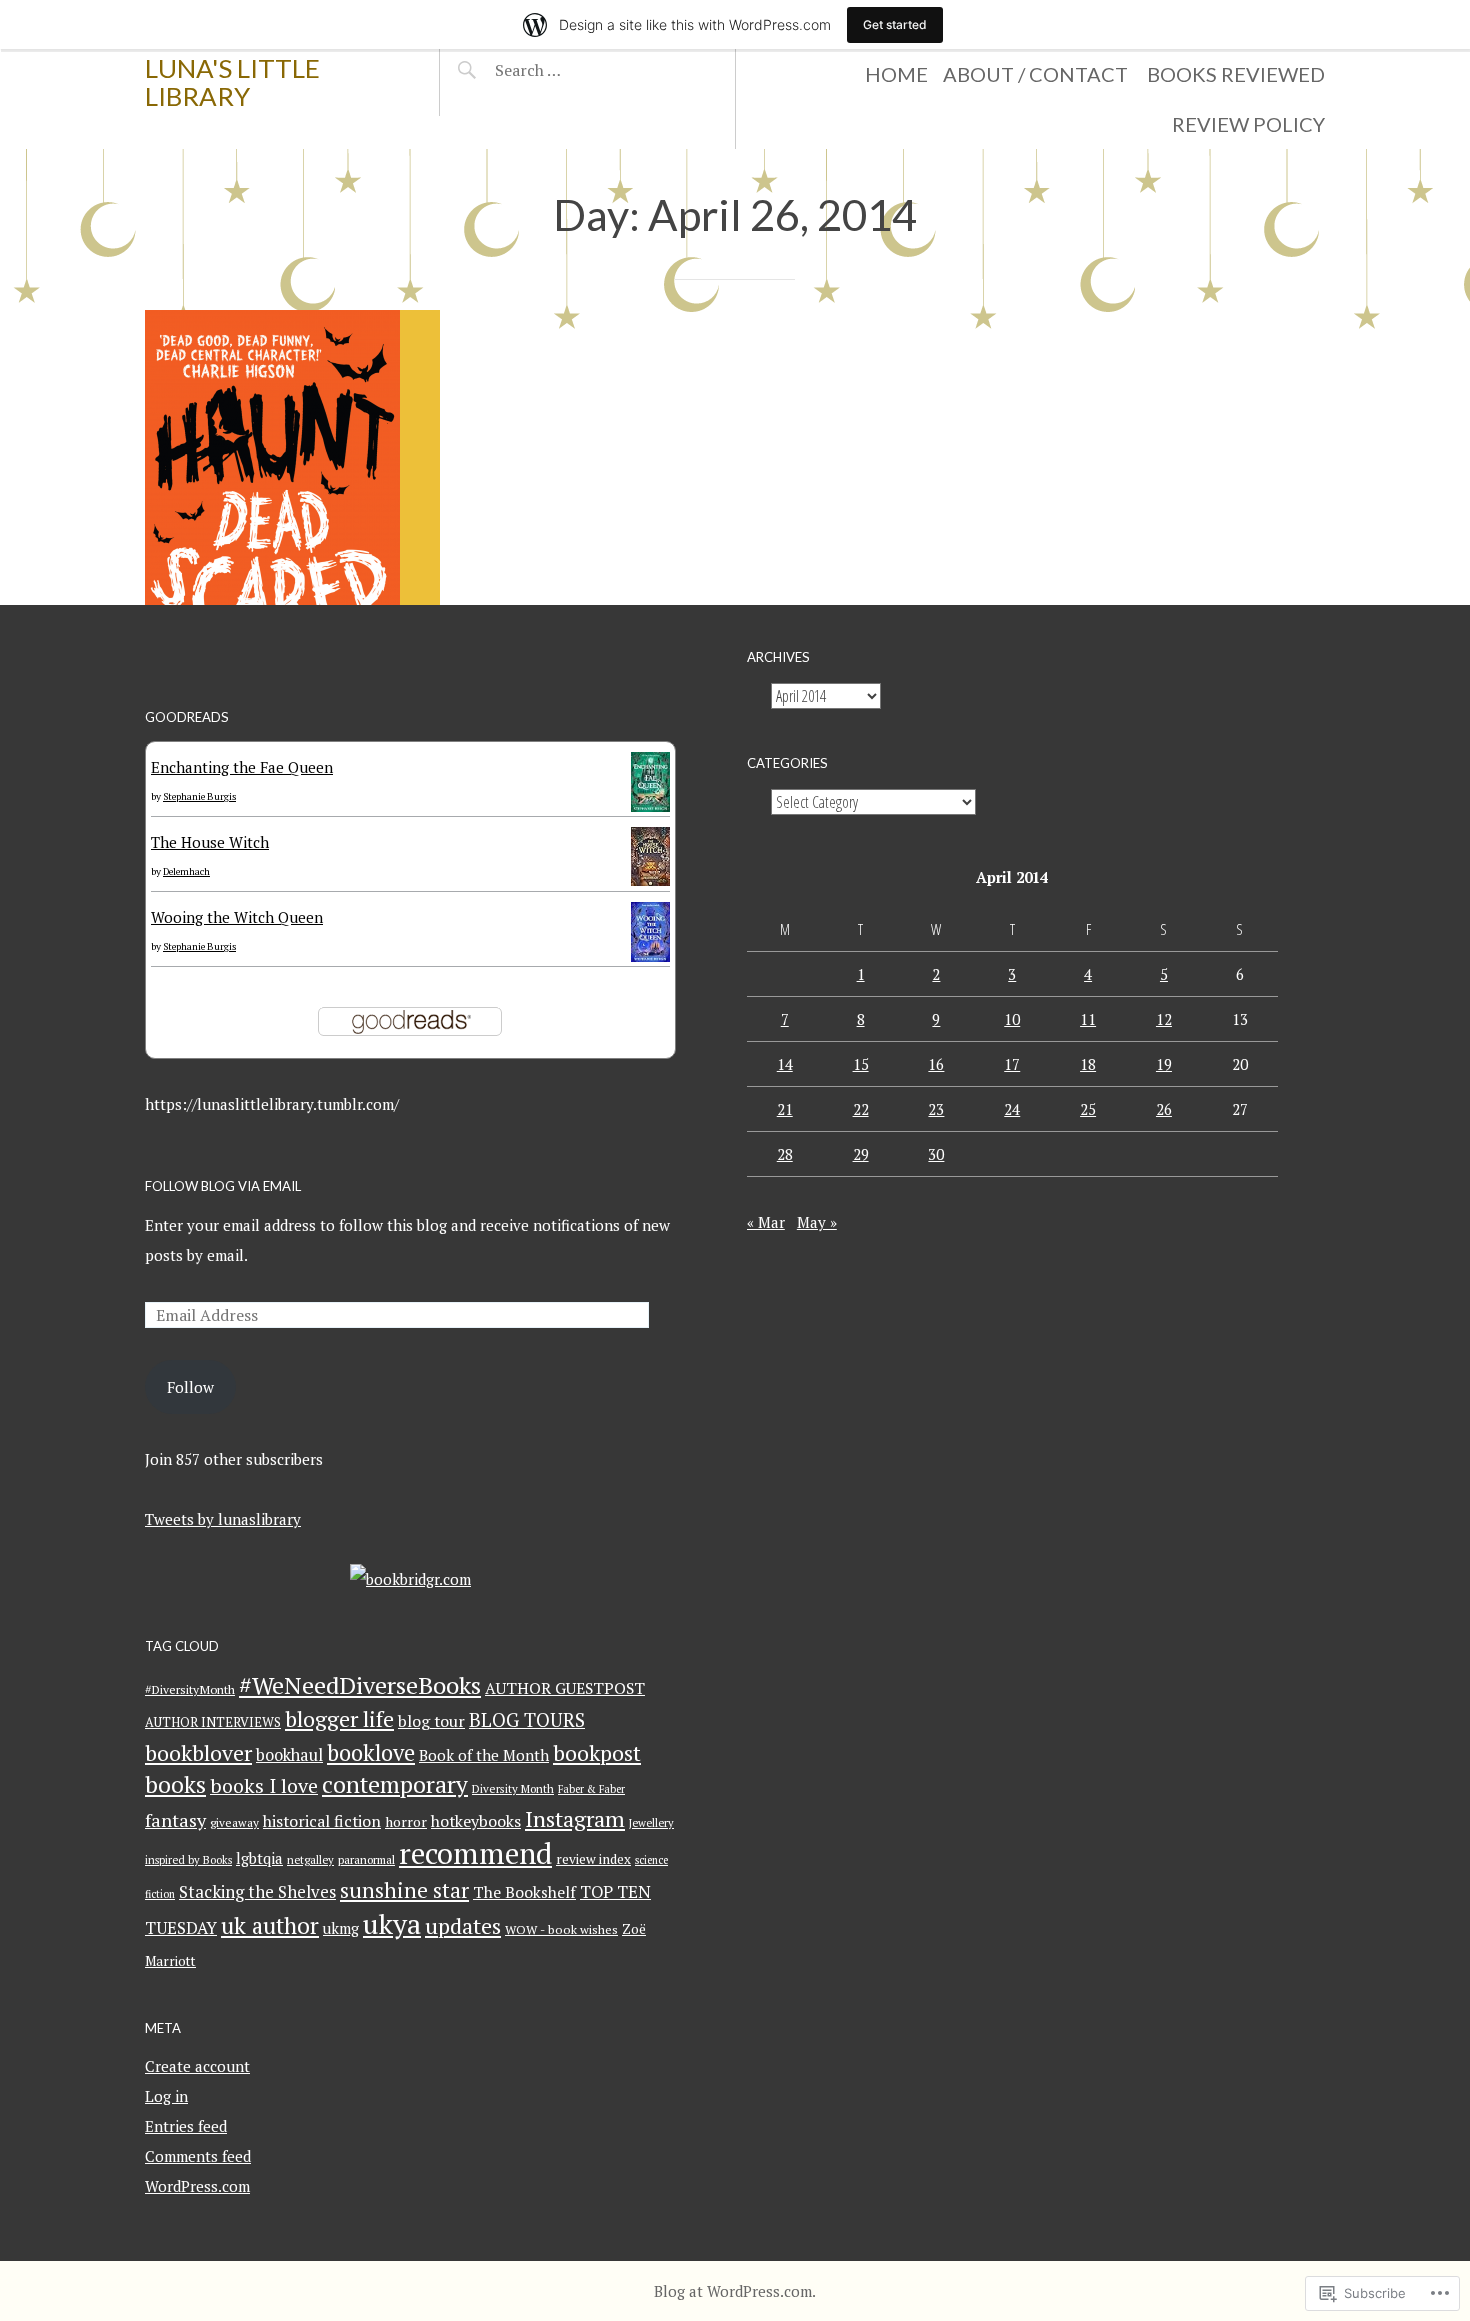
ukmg (341, 1928)
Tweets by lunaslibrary (223, 1519)
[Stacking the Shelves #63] (292, 457)
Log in (166, 2096)
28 (785, 1154)
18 (1088, 1064)
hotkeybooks (476, 1821)
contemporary (395, 1784)
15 (861, 1064)
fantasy (175, 1820)
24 (1012, 1109)
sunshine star (404, 1890)
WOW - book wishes (561, 1929)
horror (406, 1821)
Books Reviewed (1236, 74)
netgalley (310, 1859)
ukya (392, 1923)
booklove (371, 1752)
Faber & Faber (591, 1789)
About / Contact (1035, 74)
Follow (190, 1387)
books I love (264, 1785)
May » (817, 1222)
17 (1012, 1064)
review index (593, 1859)
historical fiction (322, 1821)
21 (785, 1109)
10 (1012, 1019)
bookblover (198, 1752)
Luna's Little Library (232, 82)
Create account (197, 2066)
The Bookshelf (524, 1892)
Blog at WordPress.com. (735, 2291)
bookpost (597, 1752)
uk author (270, 1925)
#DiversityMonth (190, 1689)
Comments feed (198, 2156)
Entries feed (186, 2126)
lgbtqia (259, 1858)
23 (936, 1109)
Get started (895, 24)
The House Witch (210, 842)
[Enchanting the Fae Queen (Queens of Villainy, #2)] (650, 806)
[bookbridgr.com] (410, 1579)
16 (936, 1064)
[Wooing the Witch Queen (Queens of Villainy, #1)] (650, 956)
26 (1164, 1109)
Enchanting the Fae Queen (242, 767)
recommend (475, 1853)
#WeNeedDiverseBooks (360, 1685)
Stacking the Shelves (257, 1892)
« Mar (766, 1222)
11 (1088, 1019)
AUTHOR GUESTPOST (565, 1688)
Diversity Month (513, 1788)
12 (1164, 1019)
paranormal (366, 1859)
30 (936, 1154)
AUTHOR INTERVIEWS (213, 1722)
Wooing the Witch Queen (237, 917)
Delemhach (186, 871)
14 (785, 1064)
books (175, 1784)
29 (861, 1154)
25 (1088, 1109)
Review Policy (1248, 124)
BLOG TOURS (527, 1719)
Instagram (575, 1818)
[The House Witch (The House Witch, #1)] (650, 880)
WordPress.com (197, 2186)
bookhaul (289, 1755)
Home (896, 74)
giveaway (234, 1822)
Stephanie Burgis (199, 796)
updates (463, 1925)
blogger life (339, 1718)
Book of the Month (484, 1755)
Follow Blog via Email (223, 1186)
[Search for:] (577, 70)
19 (1164, 1064)
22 (861, 1109)
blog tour (431, 1721)
